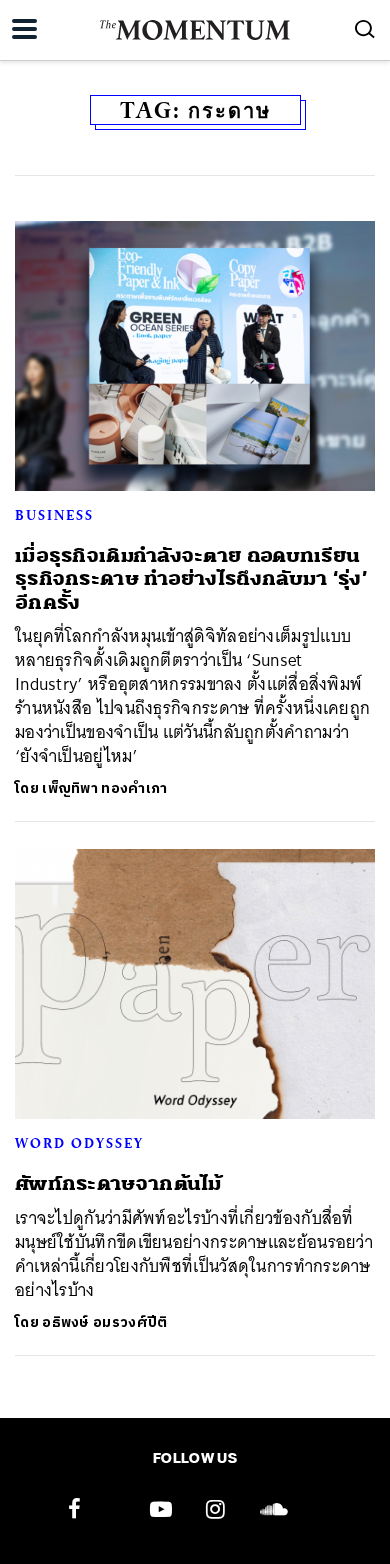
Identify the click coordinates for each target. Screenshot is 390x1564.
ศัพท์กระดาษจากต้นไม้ (118, 1183)
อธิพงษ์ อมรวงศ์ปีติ (104, 1322)
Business (54, 515)
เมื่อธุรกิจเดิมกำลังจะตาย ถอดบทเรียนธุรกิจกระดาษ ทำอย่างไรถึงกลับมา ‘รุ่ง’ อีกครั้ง (191, 579)
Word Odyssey (79, 1143)
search (365, 29)
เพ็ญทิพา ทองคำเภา (104, 788)
